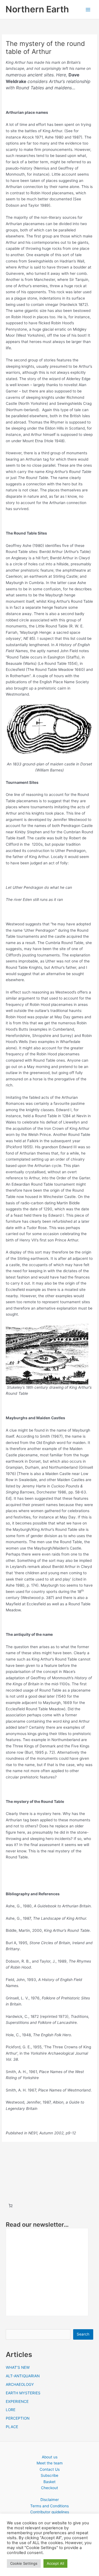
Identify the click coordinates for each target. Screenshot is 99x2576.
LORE (11, 2410)
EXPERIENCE (17, 2401)
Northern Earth (37, 9)
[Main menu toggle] (88, 9)
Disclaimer (50, 2500)
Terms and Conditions (50, 2506)
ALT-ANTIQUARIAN (23, 2376)
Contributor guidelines (50, 2512)
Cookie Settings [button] (24, 2563)
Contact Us (50, 2469)
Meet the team (50, 2463)
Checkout (50, 2488)
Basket (50, 2482)
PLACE (12, 2427)
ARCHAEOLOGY (20, 2384)
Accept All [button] (55, 2563)
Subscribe (50, 2475)
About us (50, 2457)
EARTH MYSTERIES (23, 2393)
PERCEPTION (18, 2418)
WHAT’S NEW (18, 2367)
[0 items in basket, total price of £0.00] (10, 2206)
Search (83, 2334)
